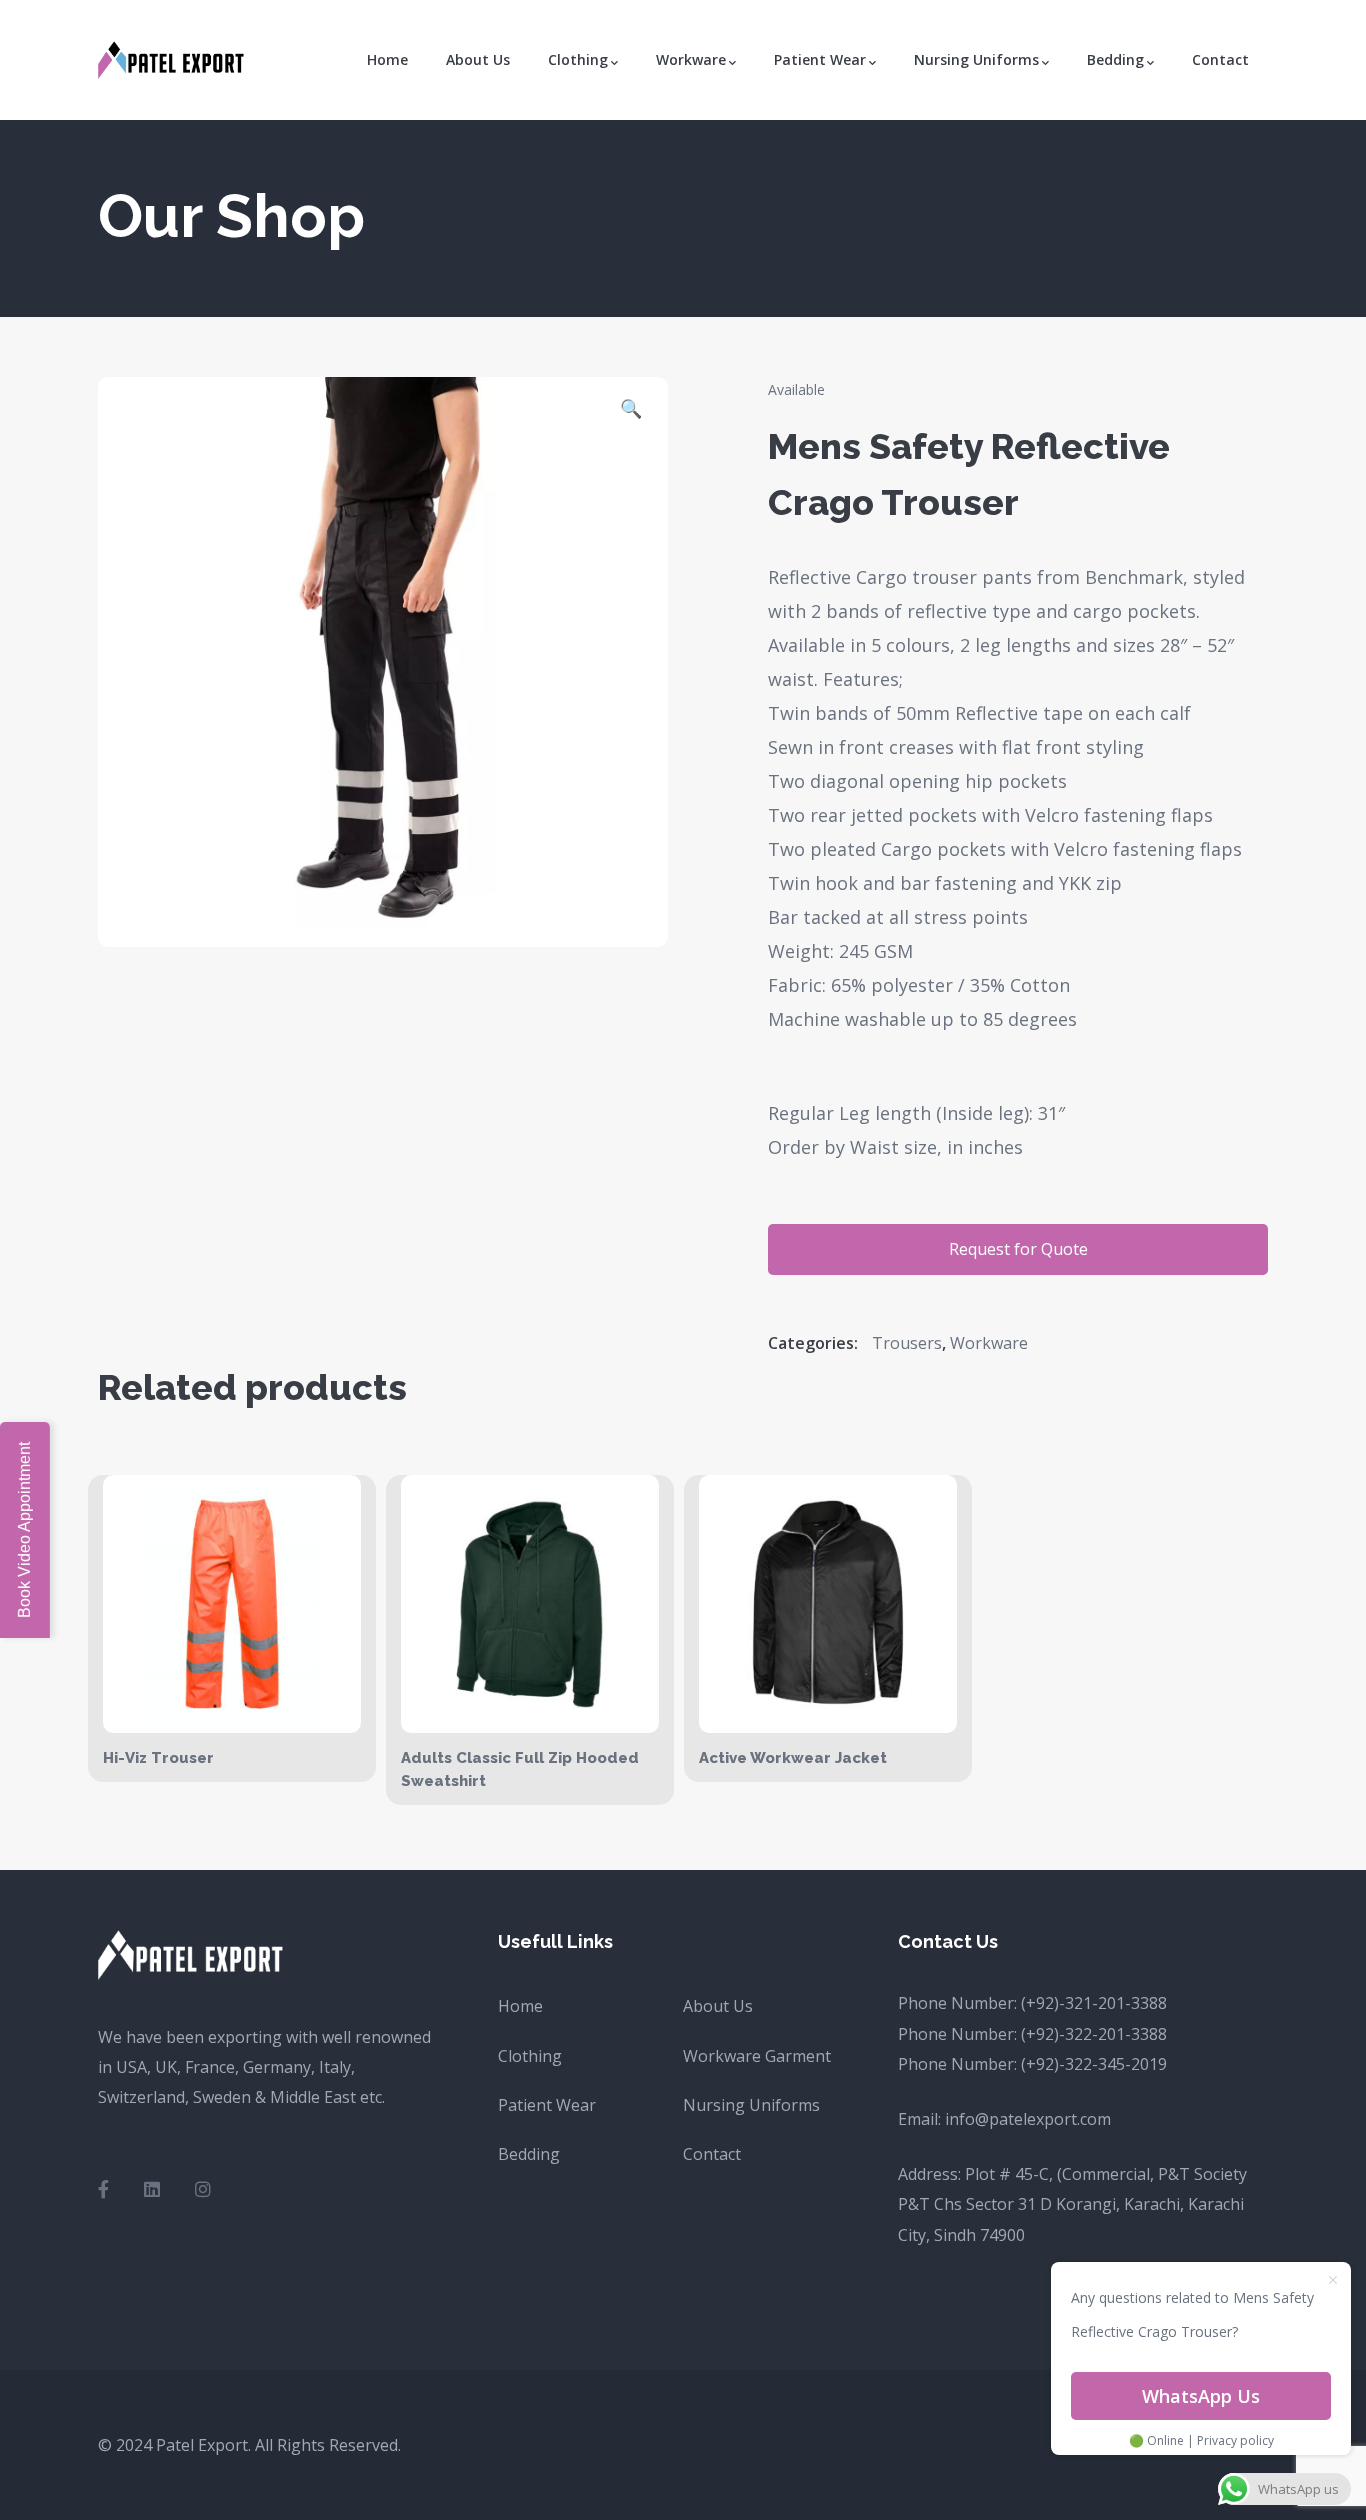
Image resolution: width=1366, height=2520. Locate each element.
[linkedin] (152, 2189)
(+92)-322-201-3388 (1094, 2034)
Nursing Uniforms (751, 2105)
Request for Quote (1018, 1249)
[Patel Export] (173, 58)
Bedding (529, 2154)
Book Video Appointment (24, 1530)
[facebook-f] (103, 2189)
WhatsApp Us (1201, 2396)
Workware (989, 1343)
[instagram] (203, 2189)
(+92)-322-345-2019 (1094, 2064)
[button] (631, 411)
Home (520, 2006)
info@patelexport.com (1028, 2119)
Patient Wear (547, 2105)
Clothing (530, 2056)
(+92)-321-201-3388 (1094, 2003)
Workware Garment (757, 2056)
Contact (712, 2154)
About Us (718, 2006)
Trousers (907, 1343)
